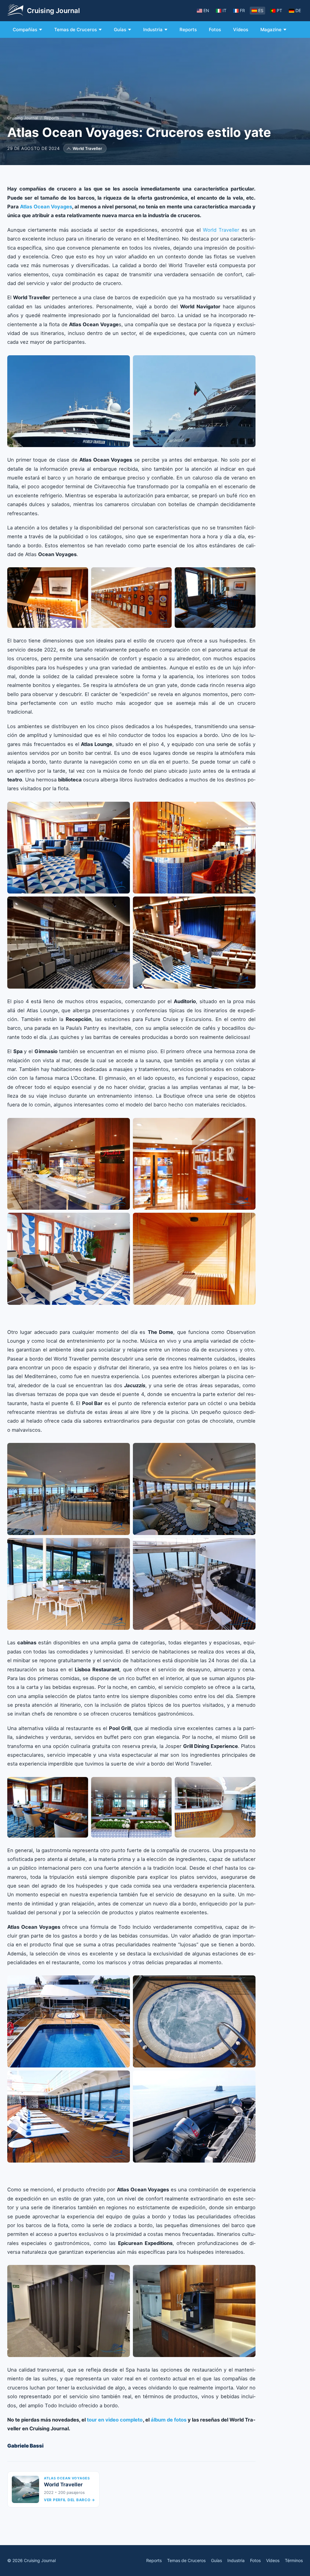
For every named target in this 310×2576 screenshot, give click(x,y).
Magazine (271, 30)
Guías (120, 30)
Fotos (215, 30)
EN (206, 10)
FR (242, 10)
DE (298, 10)
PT (279, 10)
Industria (153, 30)
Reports (188, 30)
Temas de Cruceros (76, 30)
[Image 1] (69, 401)
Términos (294, 2560)
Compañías (25, 30)
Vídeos (241, 30)
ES (261, 10)
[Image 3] (215, 598)
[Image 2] (194, 401)
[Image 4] (194, 943)
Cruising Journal (23, 118)
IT (224, 10)
